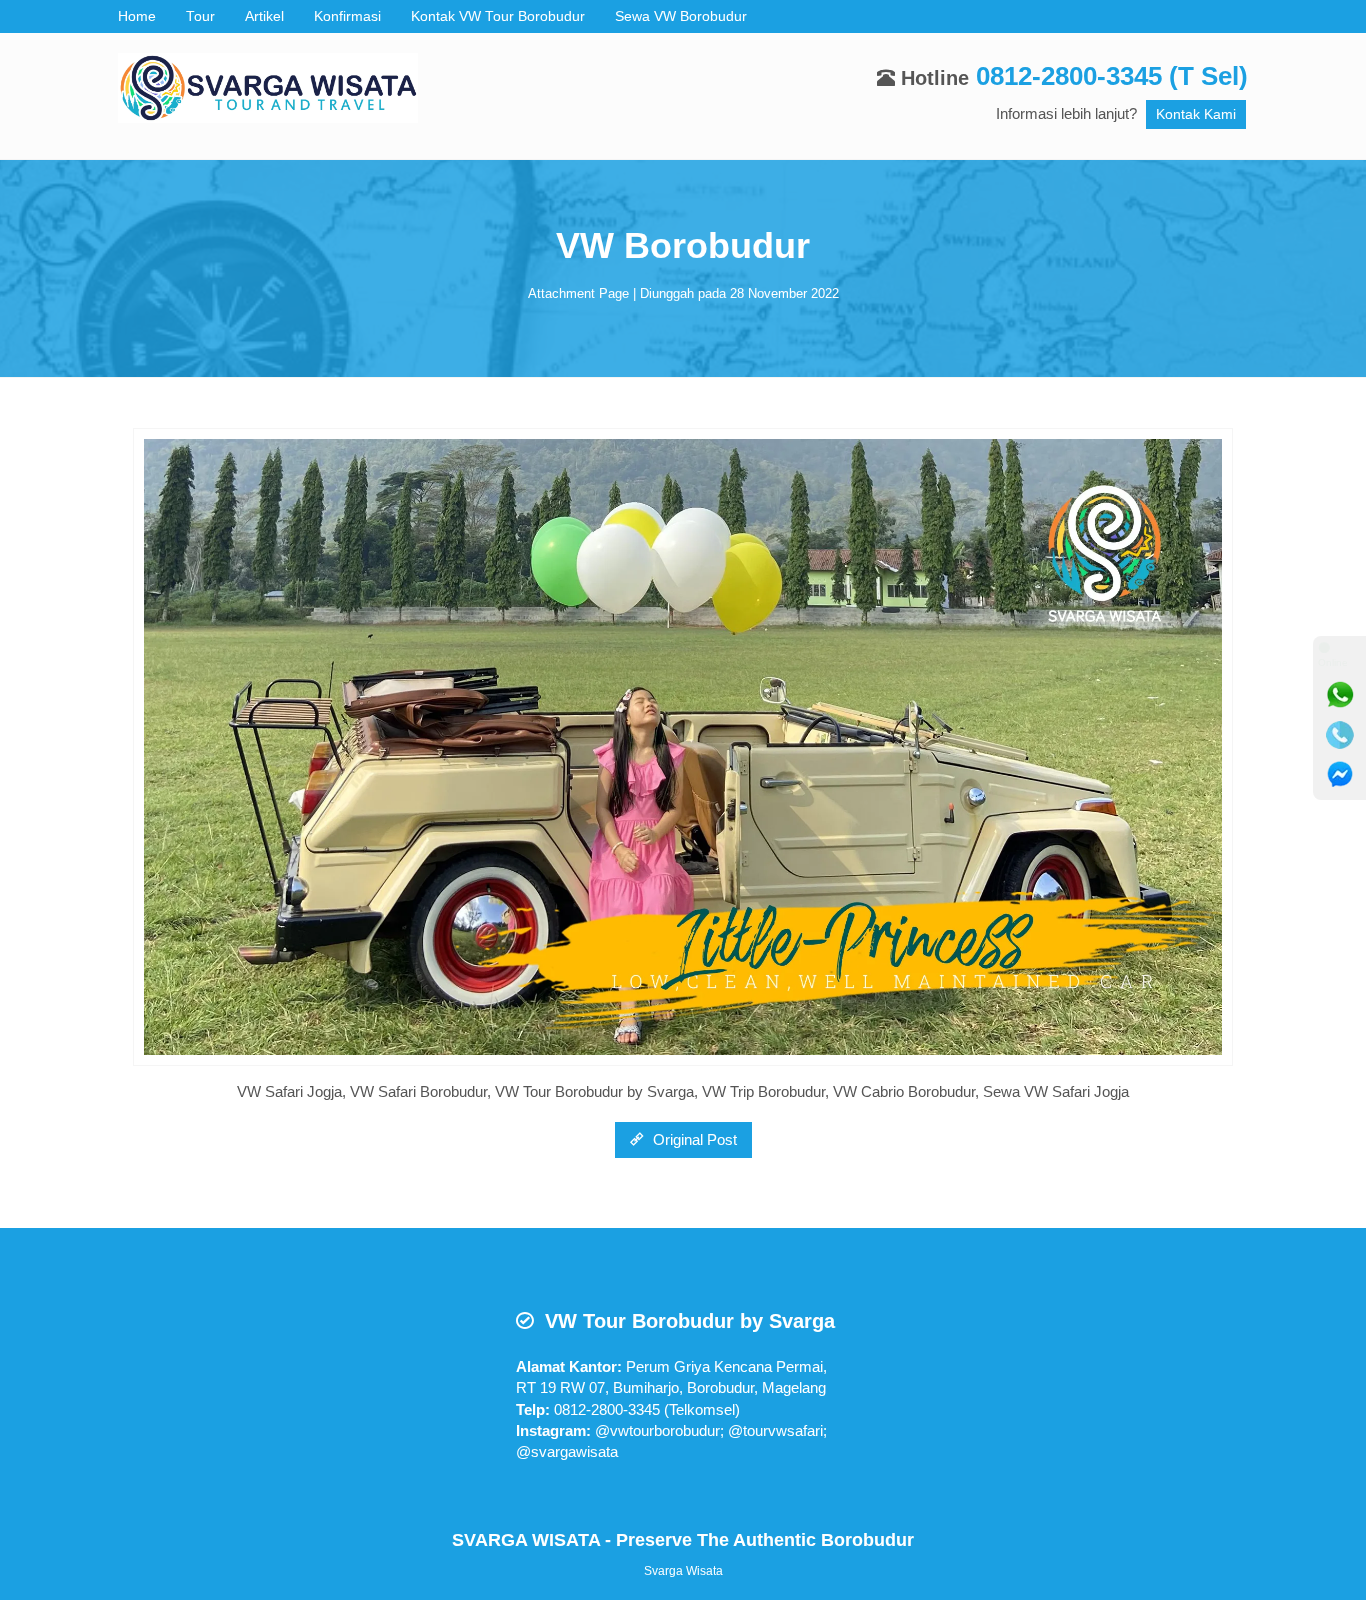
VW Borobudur (683, 245)
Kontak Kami (1196, 114)
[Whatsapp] (1340, 695)
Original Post (693, 1139)
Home (137, 16)
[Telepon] (1340, 735)
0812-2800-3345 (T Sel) (1112, 76)
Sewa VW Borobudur (681, 16)
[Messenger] (1340, 775)
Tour (200, 16)
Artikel (264, 16)
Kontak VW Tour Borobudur (498, 16)
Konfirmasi (347, 16)
